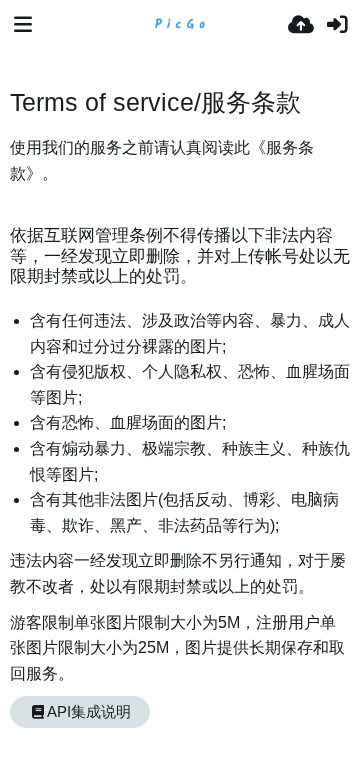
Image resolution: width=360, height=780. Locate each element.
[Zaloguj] (337, 25)
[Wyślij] (301, 25)
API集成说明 (89, 712)
